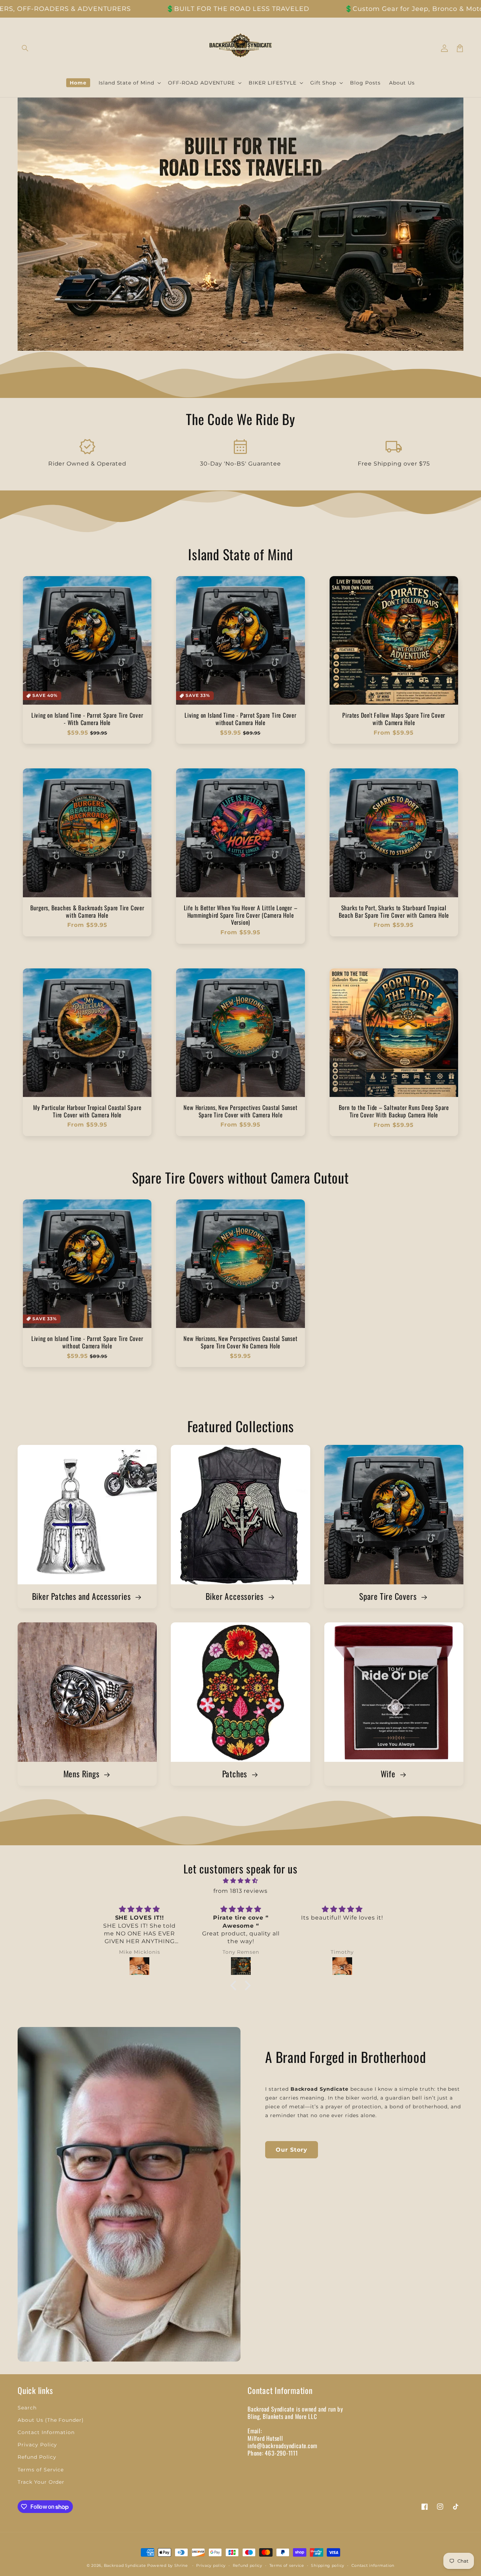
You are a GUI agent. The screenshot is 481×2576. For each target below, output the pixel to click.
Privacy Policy (37, 2445)
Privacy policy (211, 2565)
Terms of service (287, 2565)
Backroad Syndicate (125, 2565)
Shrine (181, 2565)
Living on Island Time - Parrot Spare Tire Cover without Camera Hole (241, 719)
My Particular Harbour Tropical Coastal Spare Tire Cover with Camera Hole (87, 1111)
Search (27, 2408)
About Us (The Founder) (51, 2420)
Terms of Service (41, 2470)
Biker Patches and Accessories (82, 1596)
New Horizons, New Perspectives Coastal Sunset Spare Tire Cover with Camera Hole (240, 1111)
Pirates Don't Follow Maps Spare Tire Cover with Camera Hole (394, 719)
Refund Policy (37, 2457)
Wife (389, 1774)
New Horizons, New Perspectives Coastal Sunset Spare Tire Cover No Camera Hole (240, 1342)
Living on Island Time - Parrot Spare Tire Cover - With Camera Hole (87, 719)
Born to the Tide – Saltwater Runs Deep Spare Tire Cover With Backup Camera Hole (394, 1111)
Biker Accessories (236, 1596)
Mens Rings (83, 1774)
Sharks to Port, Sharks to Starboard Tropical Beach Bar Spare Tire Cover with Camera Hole (394, 912)
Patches (236, 1774)
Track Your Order (41, 2482)
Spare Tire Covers (389, 1596)
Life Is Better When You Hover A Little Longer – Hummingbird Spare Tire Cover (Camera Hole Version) (241, 915)
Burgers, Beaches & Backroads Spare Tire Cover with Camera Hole (87, 912)
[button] (25, 48)
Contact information (373, 2565)
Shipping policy (328, 2565)
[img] (241, 1881)
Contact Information (46, 2432)
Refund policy (248, 2565)
